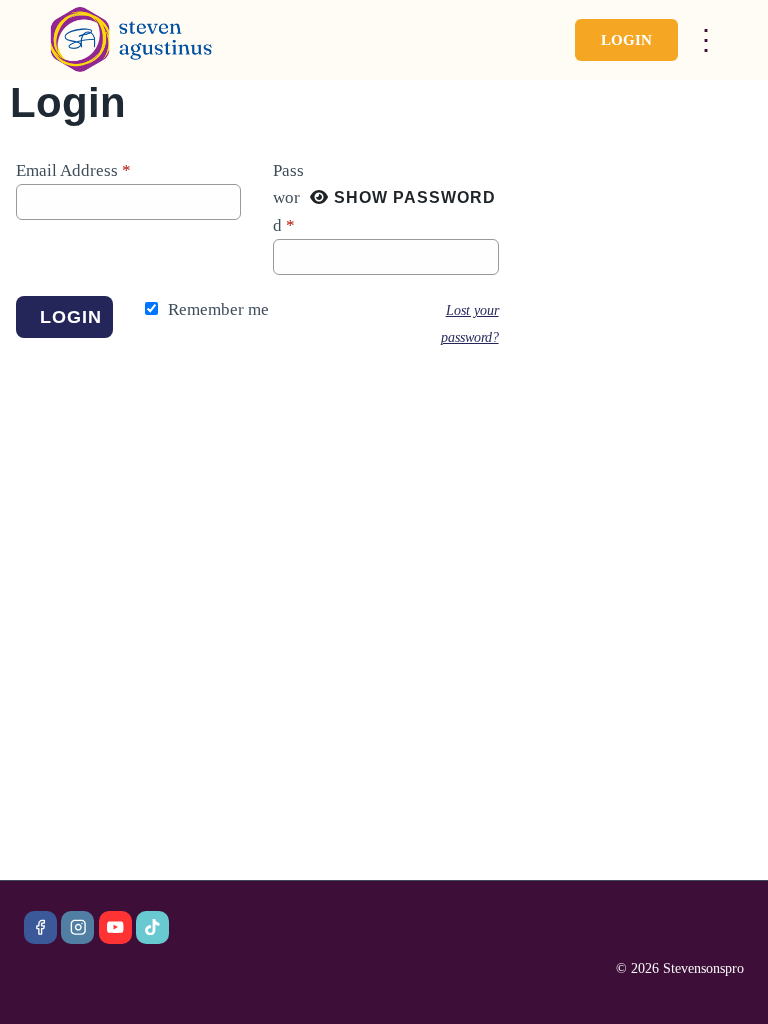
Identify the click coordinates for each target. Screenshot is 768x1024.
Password (288, 197)
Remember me (218, 309)
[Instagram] (77, 927)
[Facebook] (40, 927)
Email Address (73, 170)
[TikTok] (152, 927)
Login (626, 40)
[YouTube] (115, 927)
